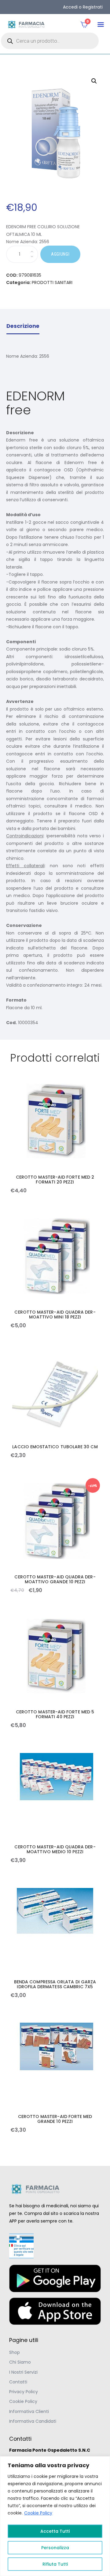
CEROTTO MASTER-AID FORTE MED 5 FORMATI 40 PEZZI (55, 1714)
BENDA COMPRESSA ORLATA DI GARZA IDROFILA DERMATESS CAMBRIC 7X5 (55, 1984)
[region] (55, 2516)
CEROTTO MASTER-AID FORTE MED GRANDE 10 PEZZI (55, 2119)
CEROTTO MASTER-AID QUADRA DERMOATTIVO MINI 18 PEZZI (55, 1315)
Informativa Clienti (29, 2411)
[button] (101, 25)
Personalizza (55, 2548)
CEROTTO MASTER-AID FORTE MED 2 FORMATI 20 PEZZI (55, 1180)
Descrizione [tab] (23, 326)
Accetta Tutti (55, 2531)
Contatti (18, 2382)
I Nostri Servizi (23, 2372)
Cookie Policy (38, 2513)
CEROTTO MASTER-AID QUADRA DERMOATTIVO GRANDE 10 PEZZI (55, 1579)
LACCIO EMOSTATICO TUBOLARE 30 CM (55, 1447)
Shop (15, 2352)
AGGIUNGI (60, 254)
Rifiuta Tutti (55, 2564)
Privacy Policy (24, 2392)
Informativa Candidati (33, 2421)
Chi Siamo (20, 2362)
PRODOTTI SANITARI (52, 282)
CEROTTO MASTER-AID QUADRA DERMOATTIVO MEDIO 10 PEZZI (55, 1849)
